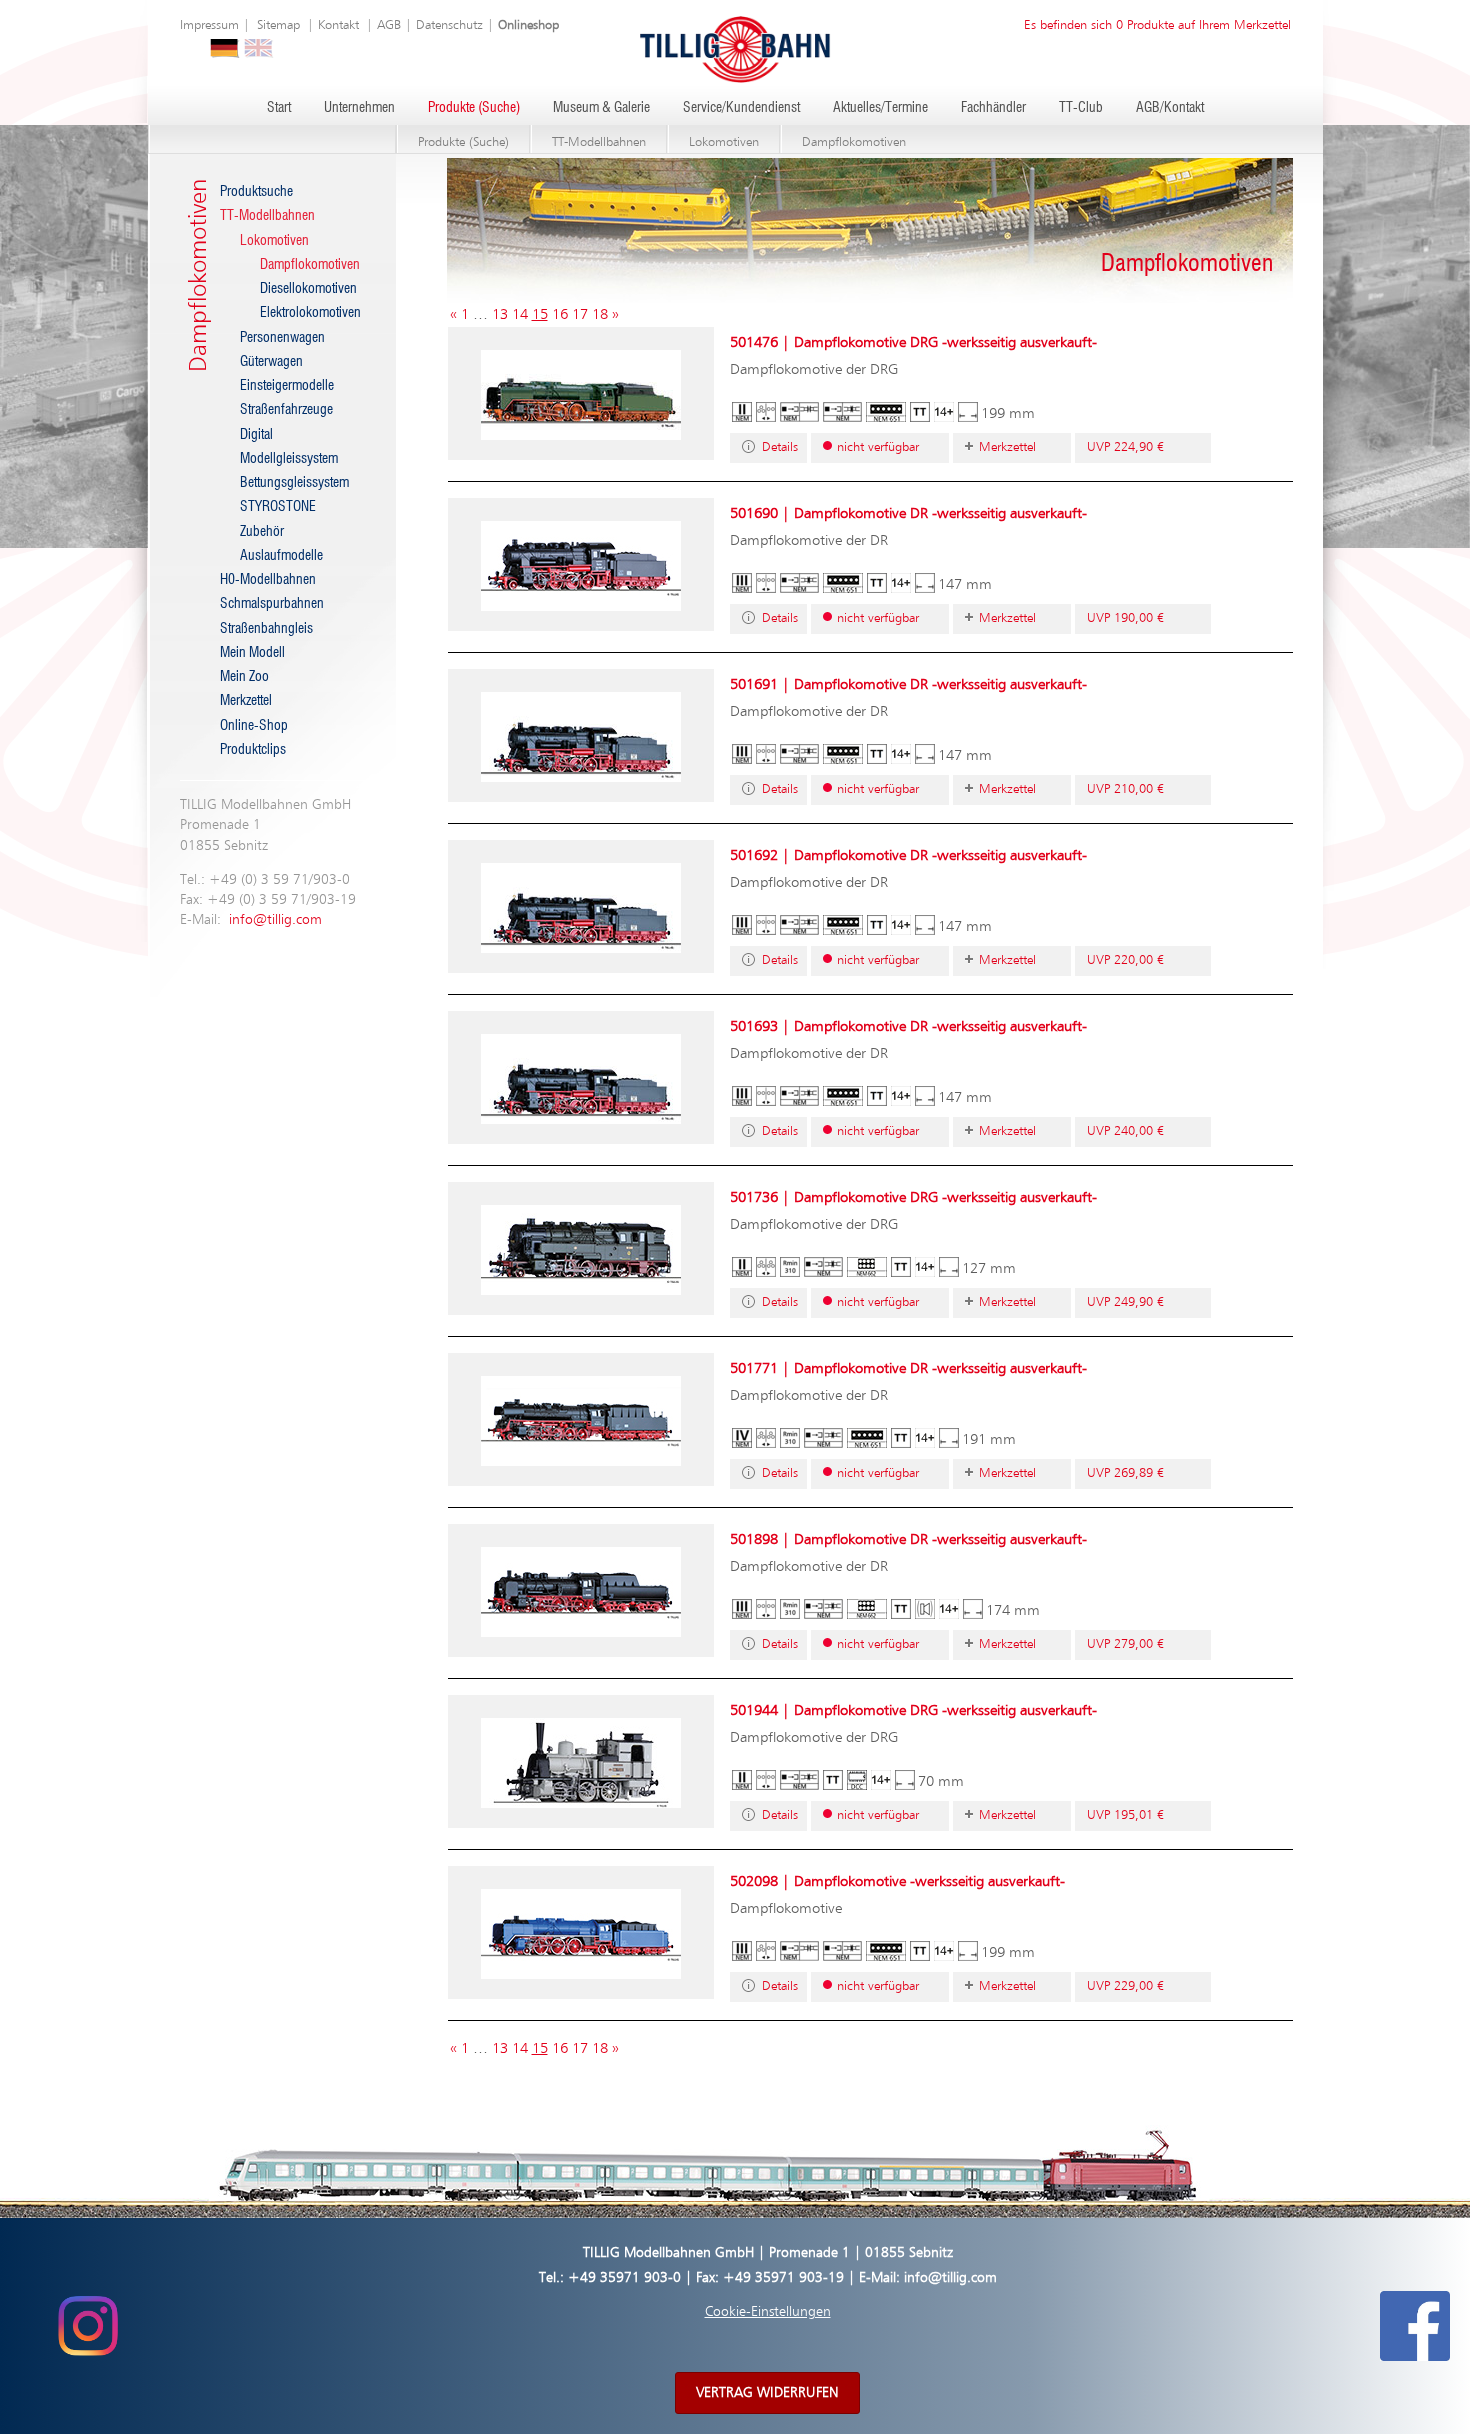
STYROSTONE (278, 507)
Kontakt (338, 25)
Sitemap (278, 25)
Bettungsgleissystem (294, 483)
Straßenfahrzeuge (286, 410)
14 (520, 314)
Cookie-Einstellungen (768, 2312)
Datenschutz (449, 25)
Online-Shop (254, 726)
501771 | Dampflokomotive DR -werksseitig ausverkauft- (908, 1368)
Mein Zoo (244, 677)
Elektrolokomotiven (310, 313)
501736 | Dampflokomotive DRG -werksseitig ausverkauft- (913, 1197)
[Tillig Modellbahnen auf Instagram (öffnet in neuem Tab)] (87, 2325)
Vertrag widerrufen (767, 2393)
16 (560, 314)
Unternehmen (359, 108)
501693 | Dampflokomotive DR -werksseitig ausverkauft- (908, 1026)
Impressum (209, 25)
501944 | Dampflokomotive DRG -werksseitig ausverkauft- (913, 1710)
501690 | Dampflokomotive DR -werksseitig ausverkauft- (908, 513)
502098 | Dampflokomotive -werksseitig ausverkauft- (897, 1881)
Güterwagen (271, 362)
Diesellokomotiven (308, 289)
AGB (389, 25)
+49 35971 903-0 (624, 2278)
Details (780, 447)
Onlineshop (528, 25)
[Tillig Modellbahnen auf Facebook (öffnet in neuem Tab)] (1415, 2325)
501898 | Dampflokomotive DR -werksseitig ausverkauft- (908, 1539)
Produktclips (253, 750)
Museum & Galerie (601, 108)
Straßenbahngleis (266, 629)
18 (600, 314)
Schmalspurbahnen (272, 604)
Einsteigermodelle (287, 386)
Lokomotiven (724, 142)
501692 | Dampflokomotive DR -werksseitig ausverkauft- (908, 855)
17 (580, 314)
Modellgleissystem (289, 459)
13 (500, 314)
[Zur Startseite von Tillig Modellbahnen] (735, 48)
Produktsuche (256, 192)
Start (279, 108)
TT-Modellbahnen (599, 142)
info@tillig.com (275, 920)
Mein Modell (252, 653)
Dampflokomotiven (854, 142)
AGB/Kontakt (1170, 108)
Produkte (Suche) (474, 108)
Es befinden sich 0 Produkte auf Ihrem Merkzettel (1157, 25)
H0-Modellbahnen (268, 580)
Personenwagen (282, 338)
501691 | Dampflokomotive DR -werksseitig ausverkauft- (908, 684)
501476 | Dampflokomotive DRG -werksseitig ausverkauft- (913, 342)
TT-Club (1081, 108)
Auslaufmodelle (281, 556)
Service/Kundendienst (741, 108)
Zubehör (262, 532)
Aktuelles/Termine (880, 108)
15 (540, 314)
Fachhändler (993, 108)
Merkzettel (246, 701)
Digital (256, 435)
